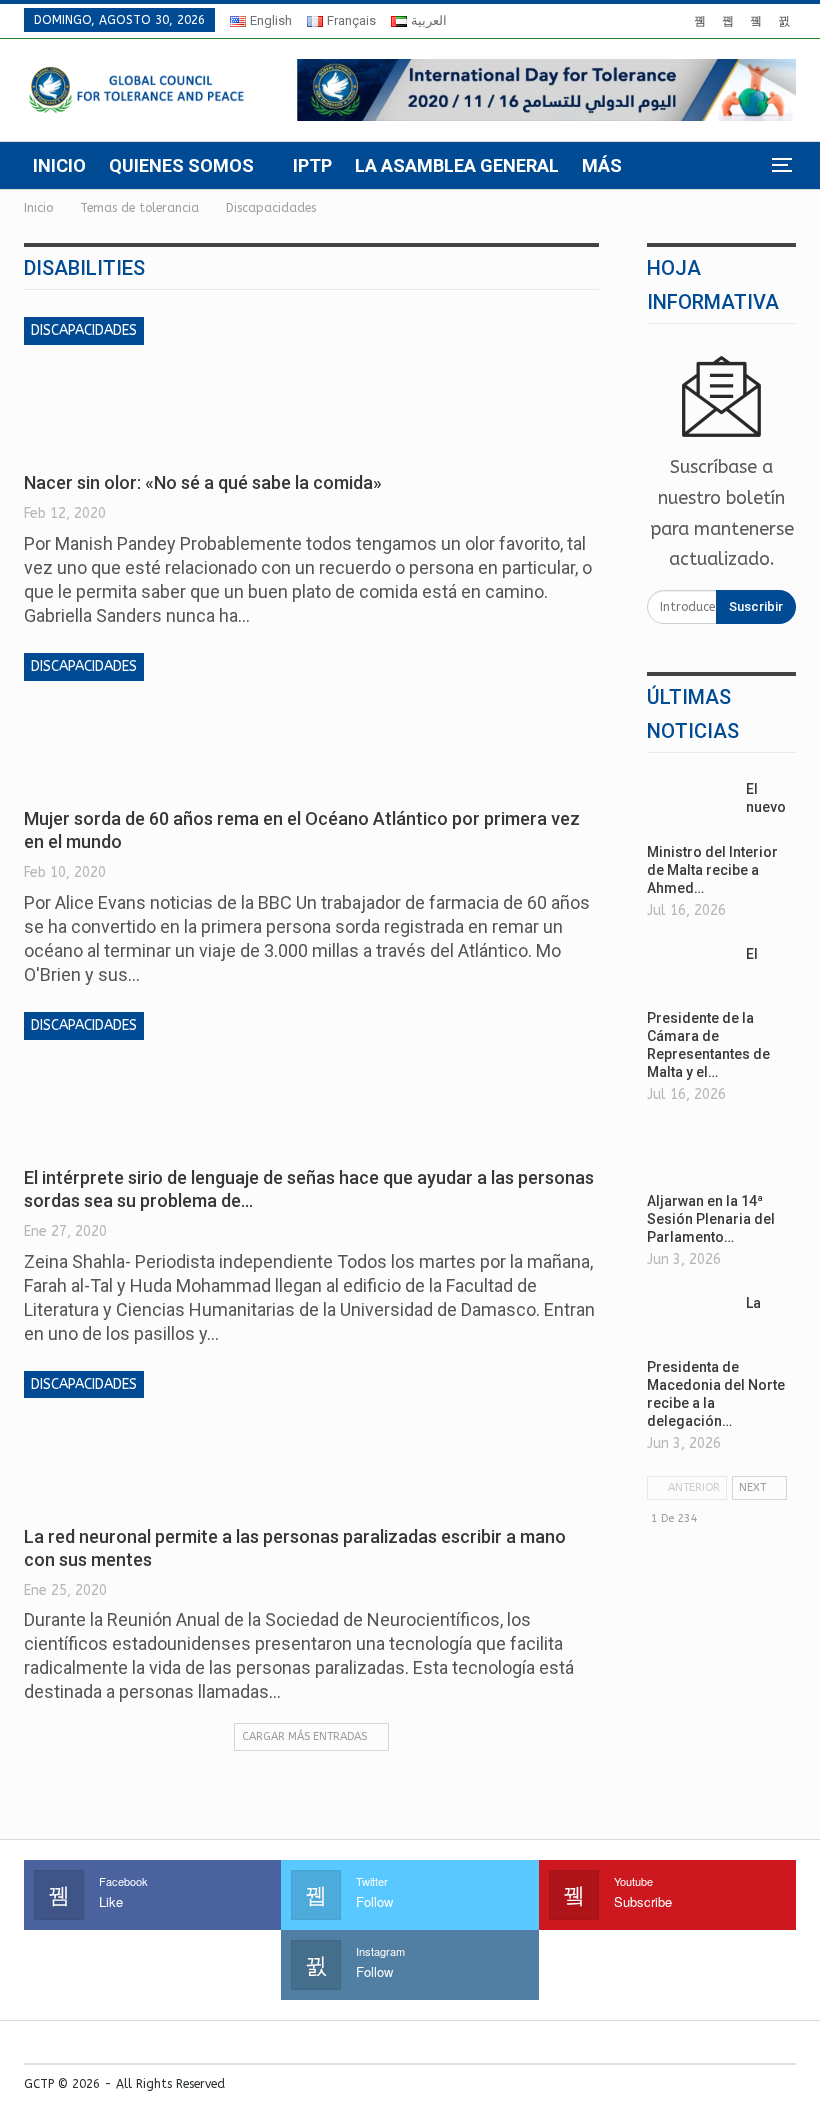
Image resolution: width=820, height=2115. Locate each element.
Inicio (59, 165)
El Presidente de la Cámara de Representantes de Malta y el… (708, 1013)
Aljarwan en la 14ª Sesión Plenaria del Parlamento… (711, 1219)
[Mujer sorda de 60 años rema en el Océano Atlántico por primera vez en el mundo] (129, 720)
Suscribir (756, 606)
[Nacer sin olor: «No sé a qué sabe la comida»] (129, 384)
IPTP (312, 165)
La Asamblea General (457, 165)
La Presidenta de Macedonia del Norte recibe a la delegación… (716, 1362)
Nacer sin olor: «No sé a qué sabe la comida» (203, 482)
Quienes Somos (181, 165)
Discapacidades (84, 330)
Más (602, 165)
